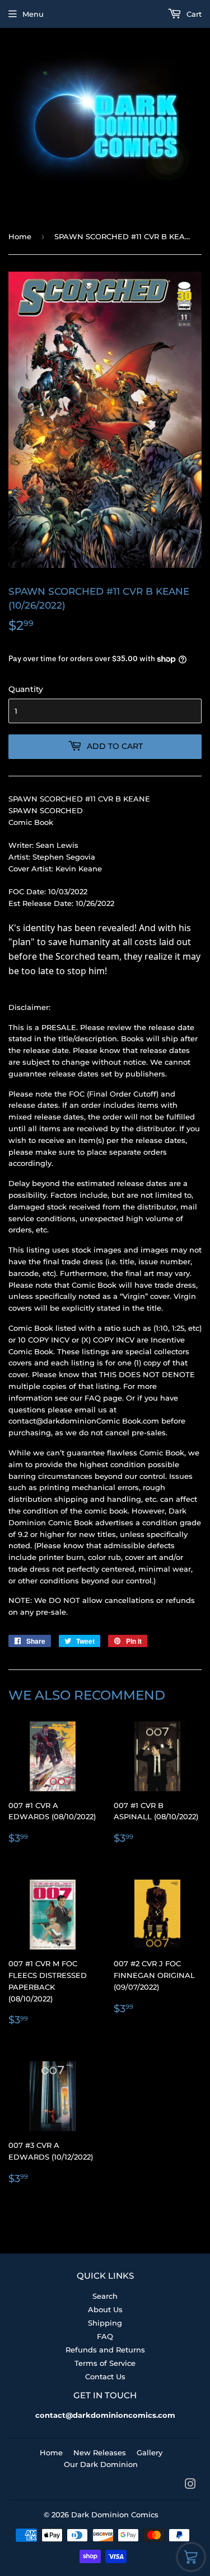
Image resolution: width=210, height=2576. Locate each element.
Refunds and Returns (105, 2350)
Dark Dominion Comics (115, 2515)
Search (105, 2296)
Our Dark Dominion (101, 2464)
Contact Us (105, 2376)
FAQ (105, 2336)
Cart (193, 14)
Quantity (26, 689)
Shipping (105, 2323)
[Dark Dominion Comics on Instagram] (190, 2485)
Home (20, 236)
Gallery (150, 2452)
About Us (105, 2309)
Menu (33, 14)
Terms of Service (105, 2363)
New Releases (100, 2452)
